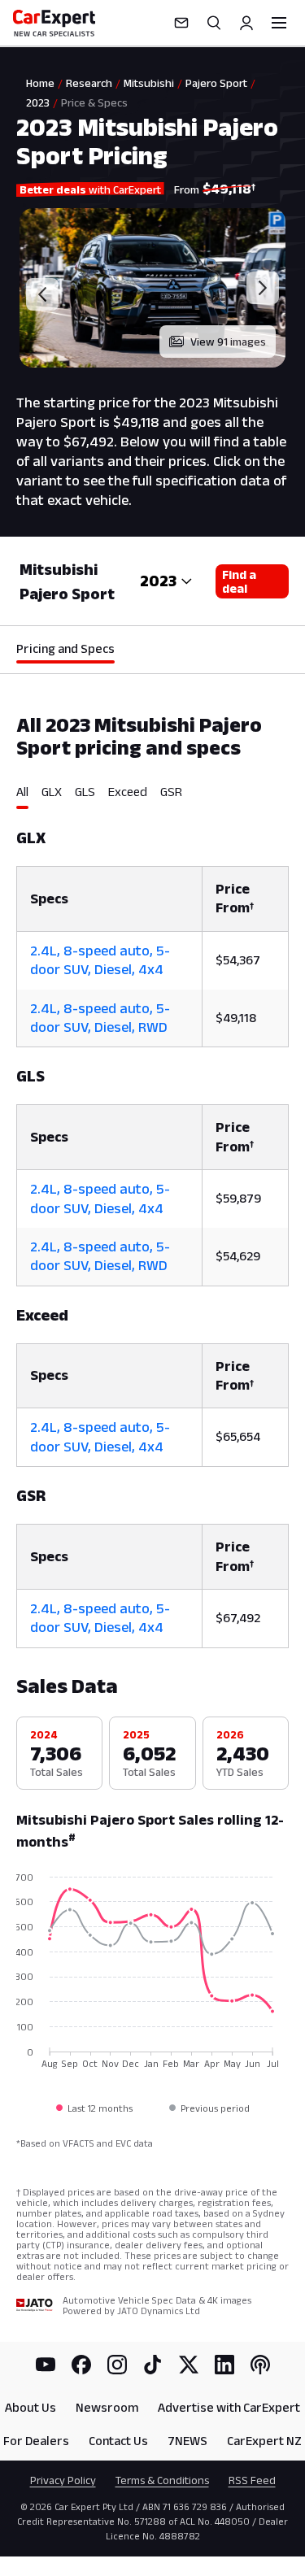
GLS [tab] (85, 792)
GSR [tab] (171, 792)
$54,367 (238, 960)
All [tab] (22, 792)
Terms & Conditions (162, 2480)
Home (40, 83)
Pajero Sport (216, 83)
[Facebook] (81, 2365)
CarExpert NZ (264, 2441)
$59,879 (238, 1198)
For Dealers (36, 2441)
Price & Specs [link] (94, 102)
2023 (38, 102)
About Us (30, 2407)
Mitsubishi (149, 83)
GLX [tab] (52, 792)
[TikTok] (153, 2365)
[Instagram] (117, 2365)
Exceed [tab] (128, 792)
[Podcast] (260, 2365)
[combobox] (166, 581)
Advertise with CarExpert (229, 2407)
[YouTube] (46, 2365)
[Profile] (246, 23)
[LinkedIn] (224, 2365)
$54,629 (238, 1256)
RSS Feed (252, 2480)
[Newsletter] (181, 23)
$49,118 (236, 1018)
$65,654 (238, 1436)
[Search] (214, 23)
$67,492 (238, 1618)
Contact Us (118, 2441)
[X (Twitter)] (189, 2365)
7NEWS (187, 2441)
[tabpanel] (152, 1229)
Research (89, 83)
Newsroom (107, 2407)
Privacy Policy (63, 2480)
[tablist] (152, 797)
